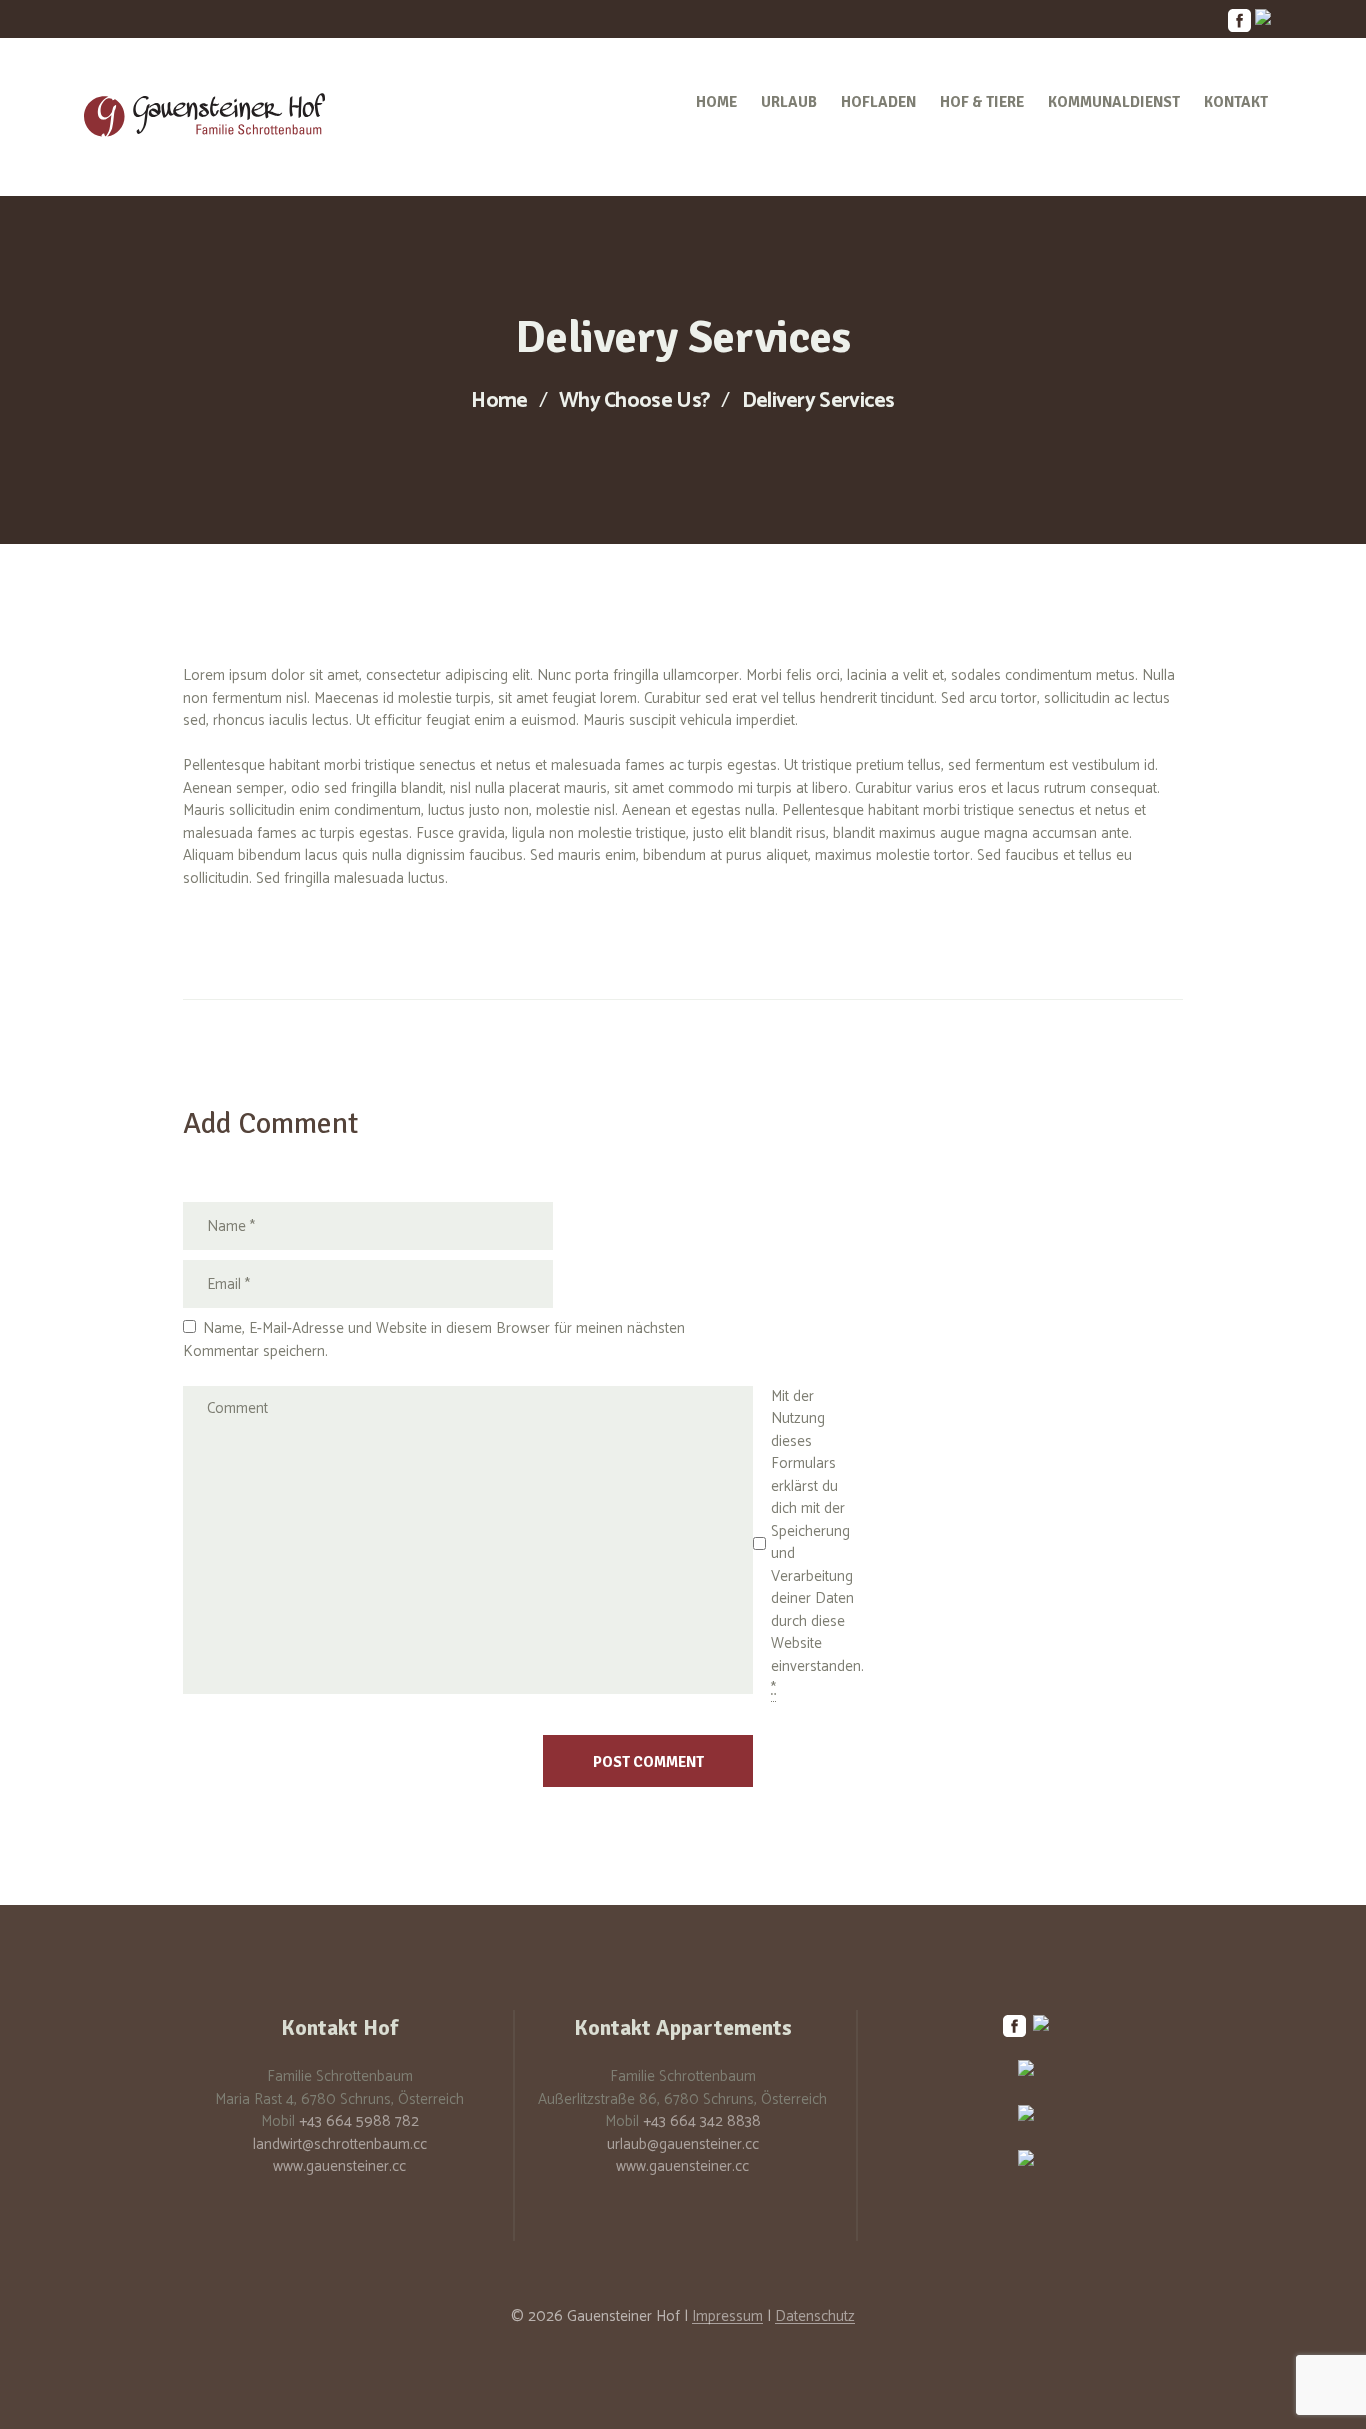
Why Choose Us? (634, 401)
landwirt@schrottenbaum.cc (340, 2144)
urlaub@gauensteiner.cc (683, 2144)
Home (499, 401)
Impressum (727, 2316)
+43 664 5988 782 (359, 2121)
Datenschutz (815, 2316)
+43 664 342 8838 (702, 2121)
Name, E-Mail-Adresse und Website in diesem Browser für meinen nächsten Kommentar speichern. (434, 1340)
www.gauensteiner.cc (339, 2166)
